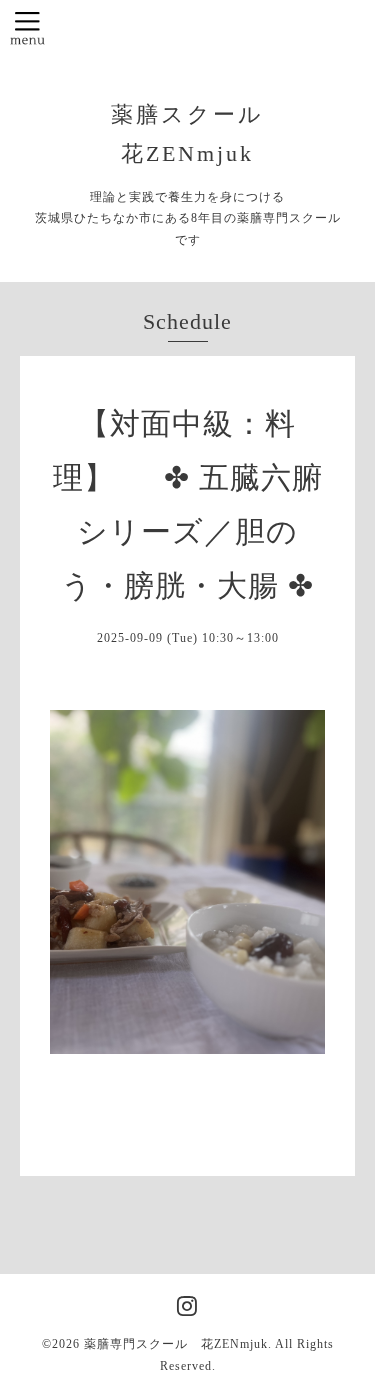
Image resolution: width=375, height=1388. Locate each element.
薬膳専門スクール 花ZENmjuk (176, 1344)
